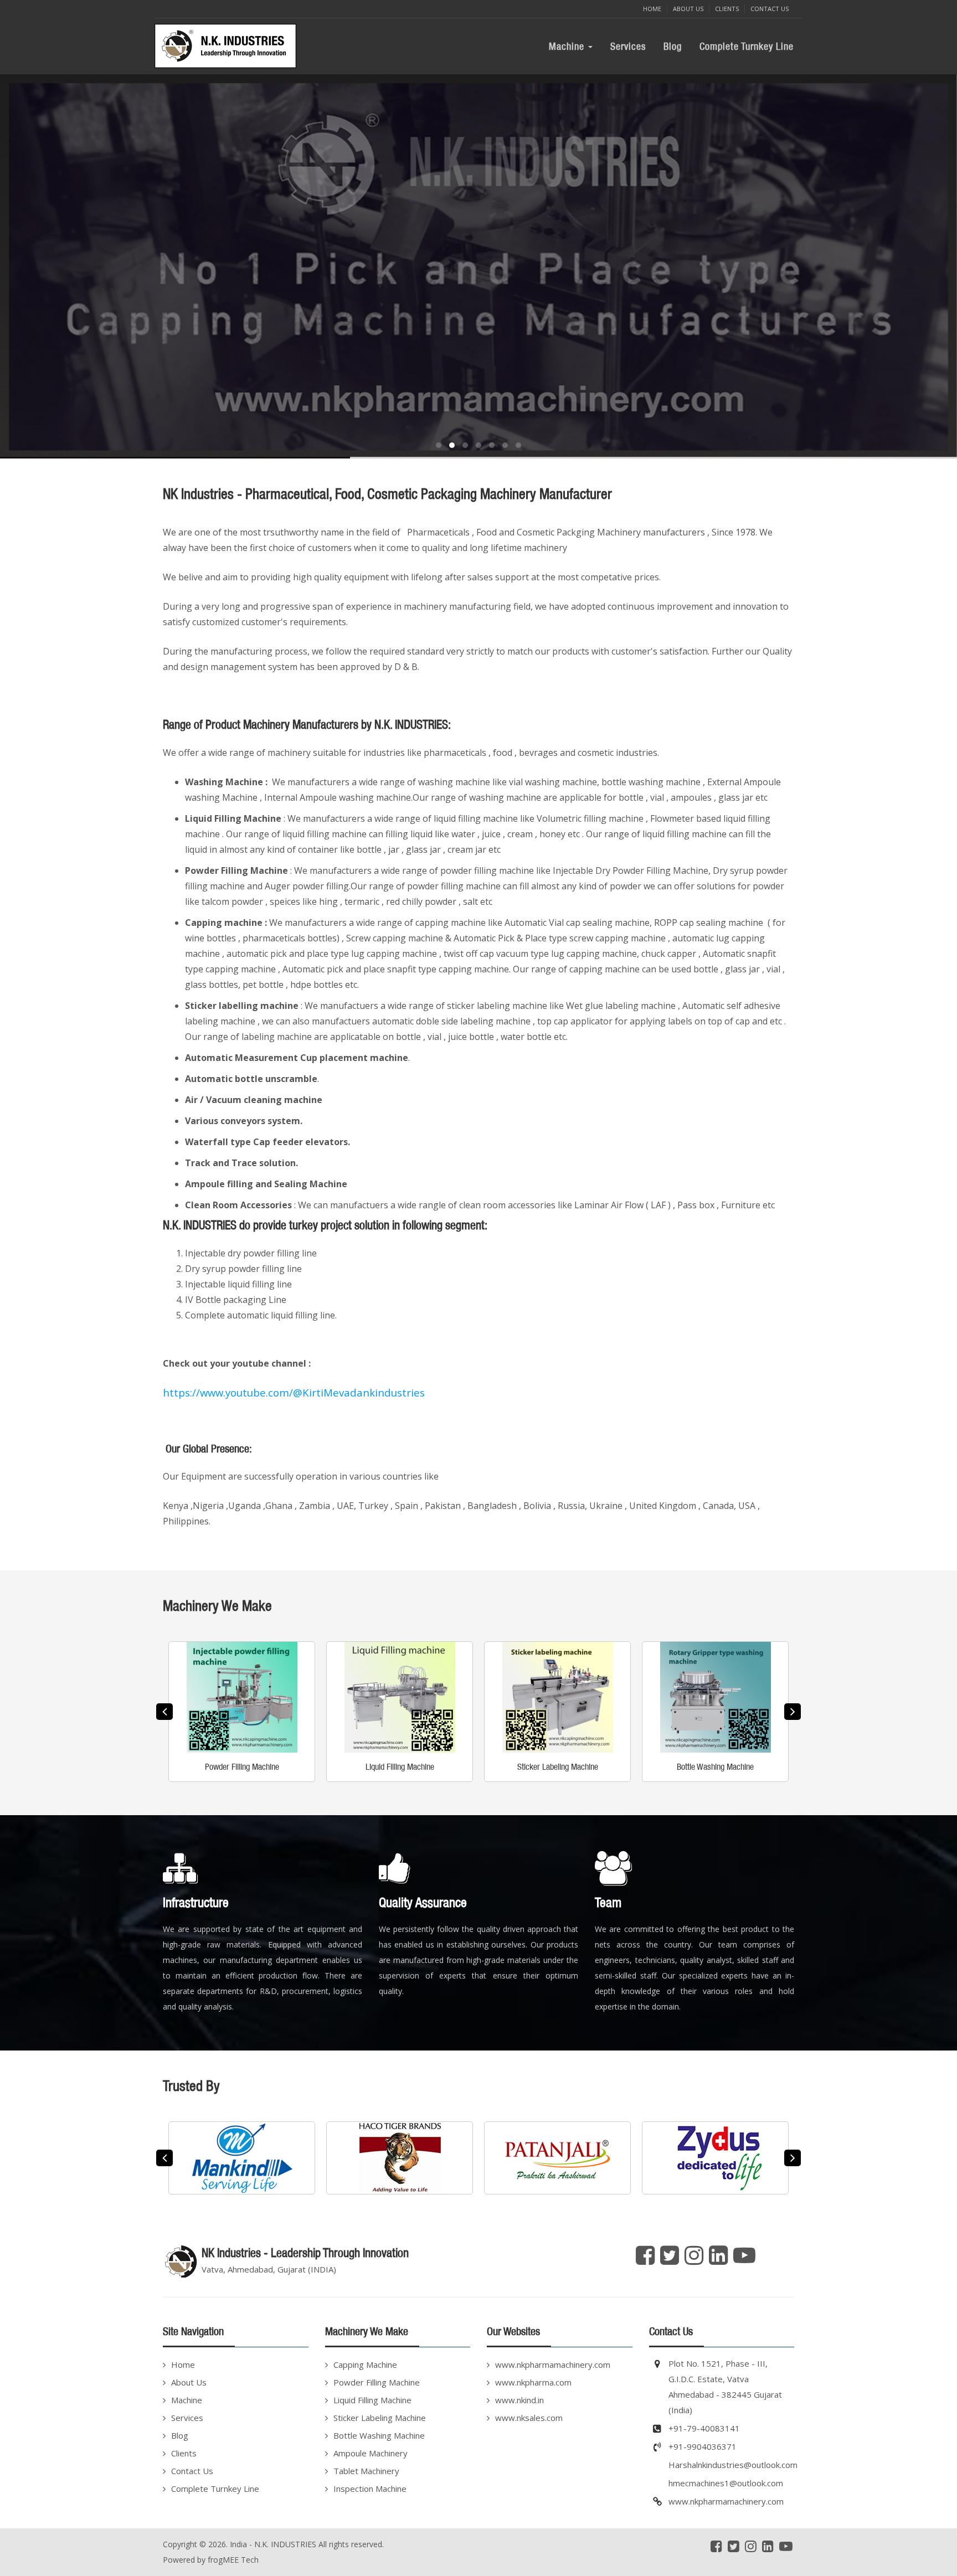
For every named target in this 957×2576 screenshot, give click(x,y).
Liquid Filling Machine (372, 2400)
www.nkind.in (519, 2400)
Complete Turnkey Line (747, 46)
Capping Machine (365, 2364)
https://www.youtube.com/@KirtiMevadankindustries (294, 1392)
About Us (688, 9)
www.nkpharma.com (533, 2382)
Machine (568, 46)
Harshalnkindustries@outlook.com (733, 2465)
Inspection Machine (370, 2489)
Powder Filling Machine (377, 2382)
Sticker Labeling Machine (380, 2418)
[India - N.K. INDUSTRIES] (228, 46)
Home (652, 9)
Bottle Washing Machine (379, 2435)
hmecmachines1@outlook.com (726, 2483)
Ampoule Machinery (371, 2453)
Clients (727, 9)
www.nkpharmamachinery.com (553, 2364)
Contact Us (770, 9)
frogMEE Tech (233, 2560)
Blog (673, 46)
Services (628, 46)
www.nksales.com (529, 2418)
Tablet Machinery (366, 2471)
